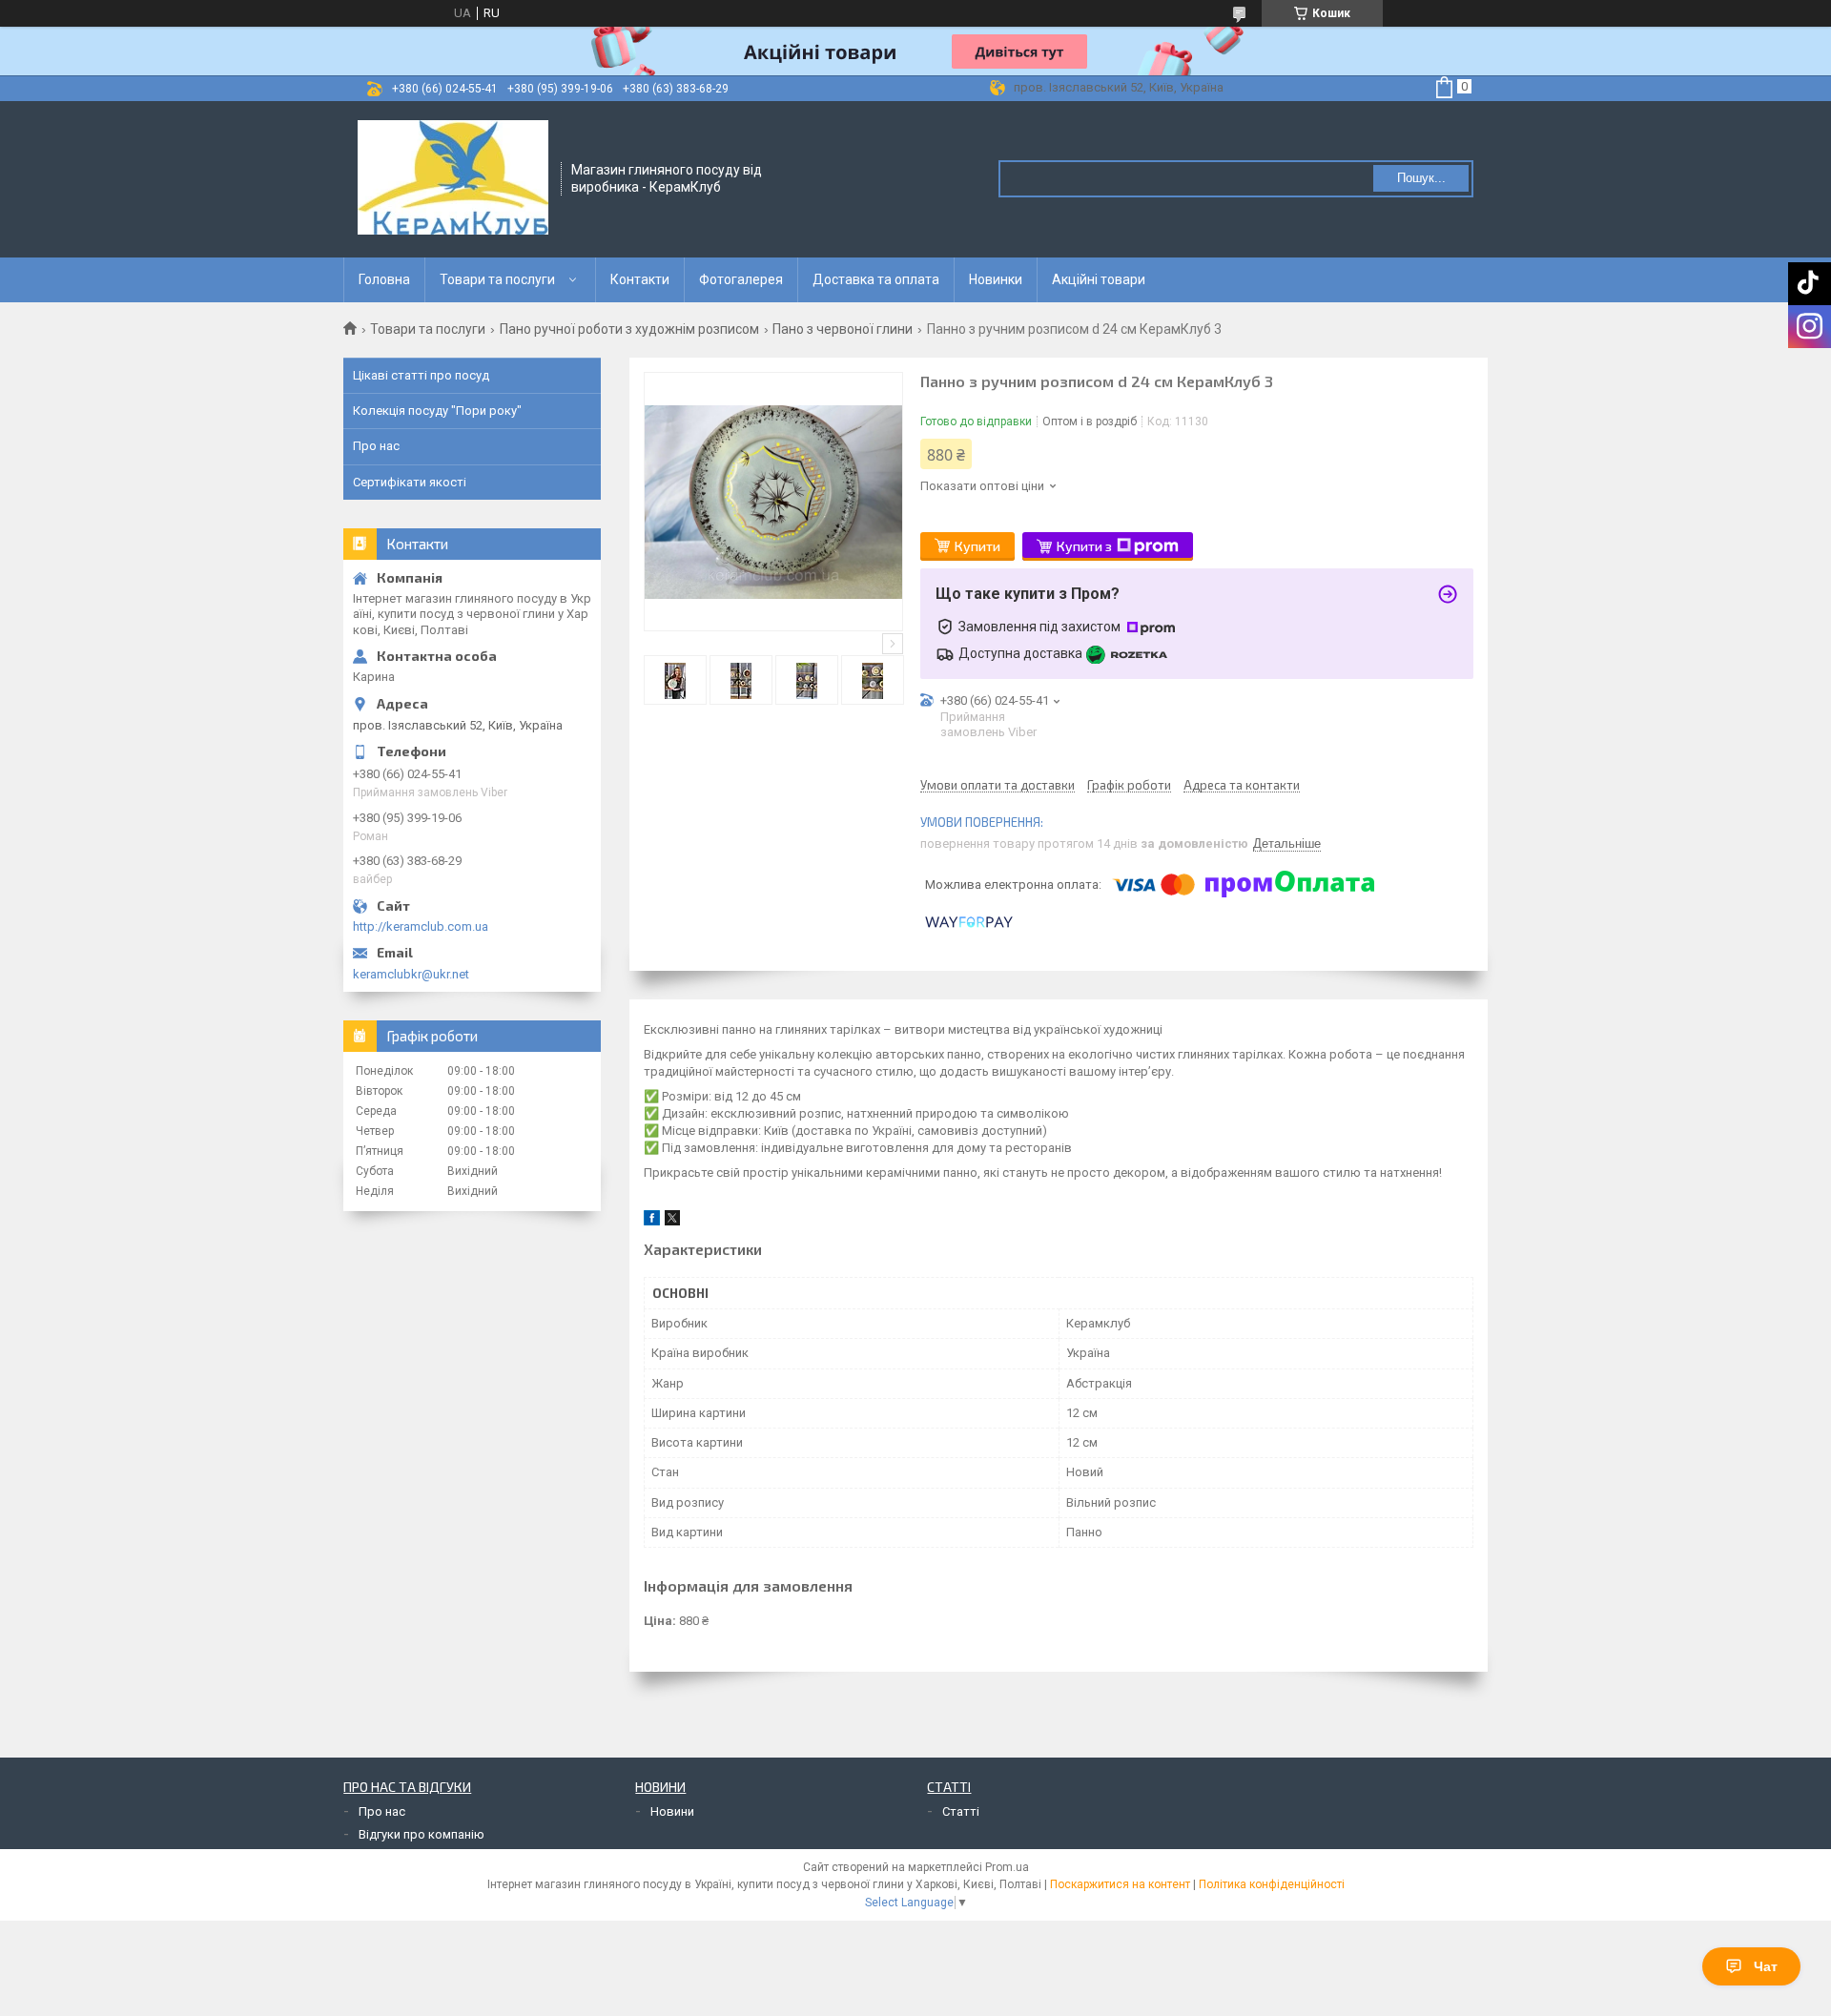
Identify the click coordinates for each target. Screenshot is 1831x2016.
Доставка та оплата (876, 279)
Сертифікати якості (410, 482)
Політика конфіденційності (1272, 1884)
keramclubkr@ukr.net (411, 974)
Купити (977, 546)
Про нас (376, 446)
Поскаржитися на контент (1120, 1884)
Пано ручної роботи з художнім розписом (629, 329)
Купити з (1084, 546)
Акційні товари (1099, 279)
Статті (961, 1811)
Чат (1766, 1966)
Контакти (640, 279)
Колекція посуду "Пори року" (437, 411)
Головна (384, 279)
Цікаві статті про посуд (421, 375)
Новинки (996, 279)
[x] (672, 1221)
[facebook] (652, 1221)
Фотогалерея (741, 279)
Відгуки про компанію (422, 1834)
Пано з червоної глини (843, 329)
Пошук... (1421, 178)
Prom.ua (1007, 1867)
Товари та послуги (497, 279)
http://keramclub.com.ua (421, 926)
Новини (672, 1811)
